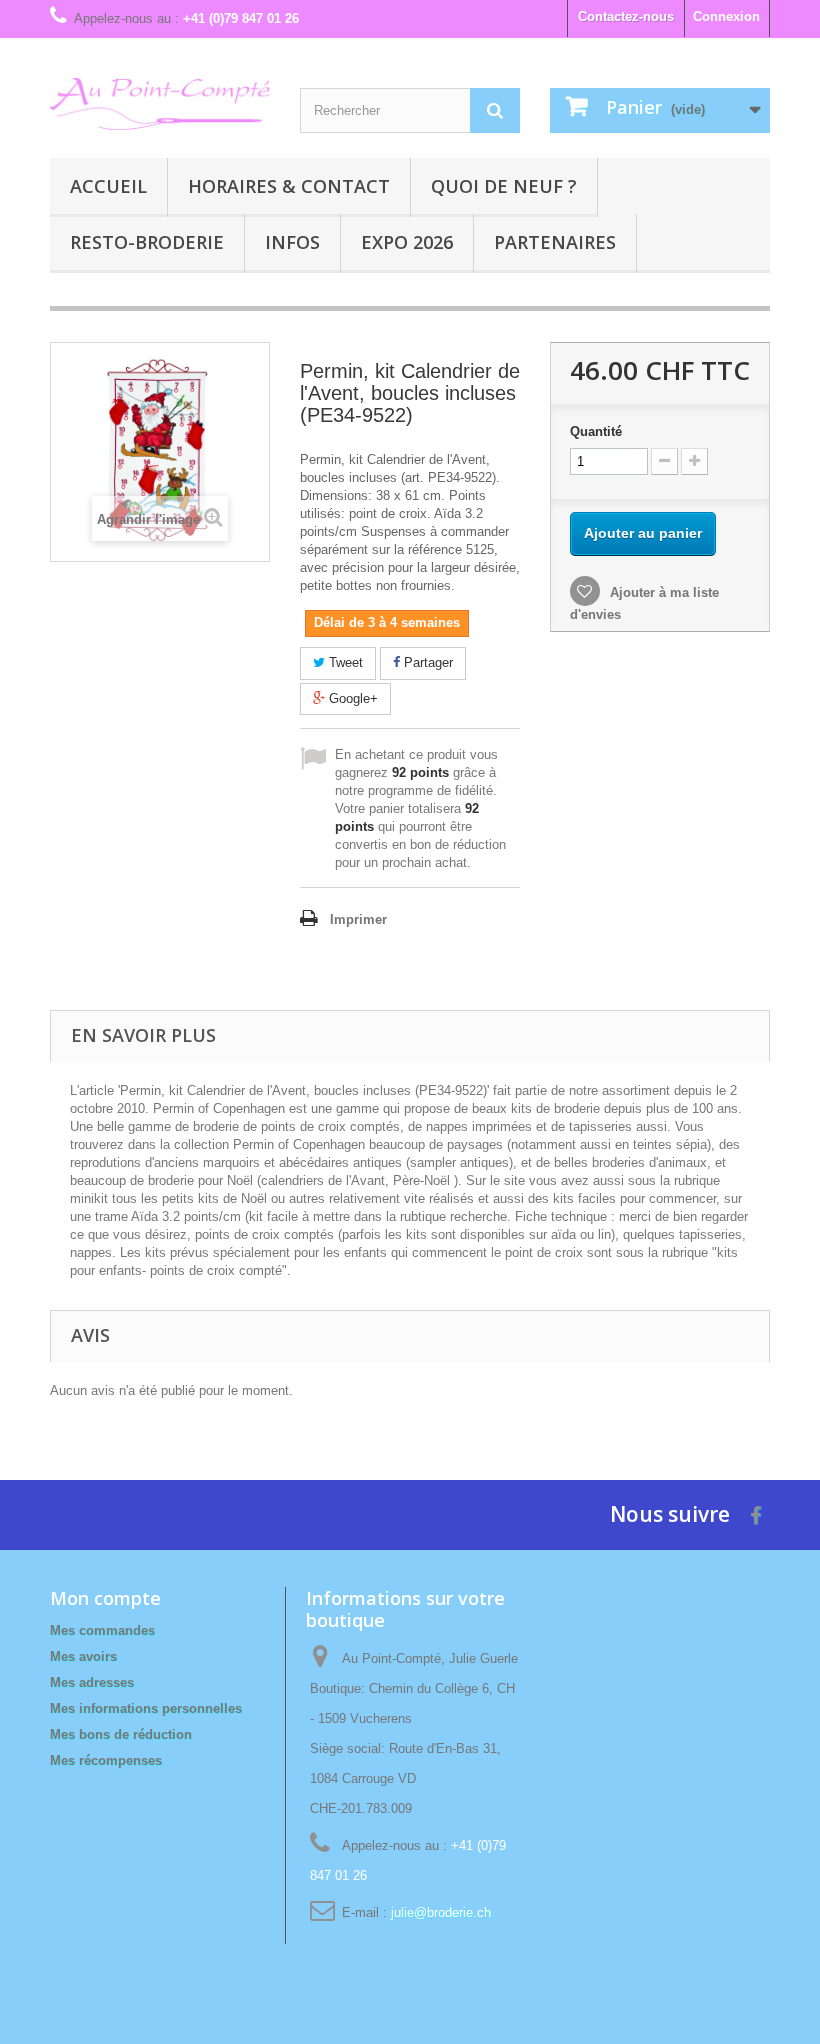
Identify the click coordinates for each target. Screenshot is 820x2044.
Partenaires (555, 242)
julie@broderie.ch (441, 1912)
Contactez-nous (626, 16)
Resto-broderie (147, 242)
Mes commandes (102, 1630)
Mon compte (105, 1598)
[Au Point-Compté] (160, 104)
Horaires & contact (289, 186)
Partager (426, 662)
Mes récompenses (106, 1760)
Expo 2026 (407, 242)
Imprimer (358, 919)
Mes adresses (92, 1682)
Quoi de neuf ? (504, 186)
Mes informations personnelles (146, 1708)
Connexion (726, 16)
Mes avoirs (83, 1656)
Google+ (351, 698)
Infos (292, 242)
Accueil (108, 186)
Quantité (596, 431)
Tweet (344, 662)
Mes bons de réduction (121, 1734)
